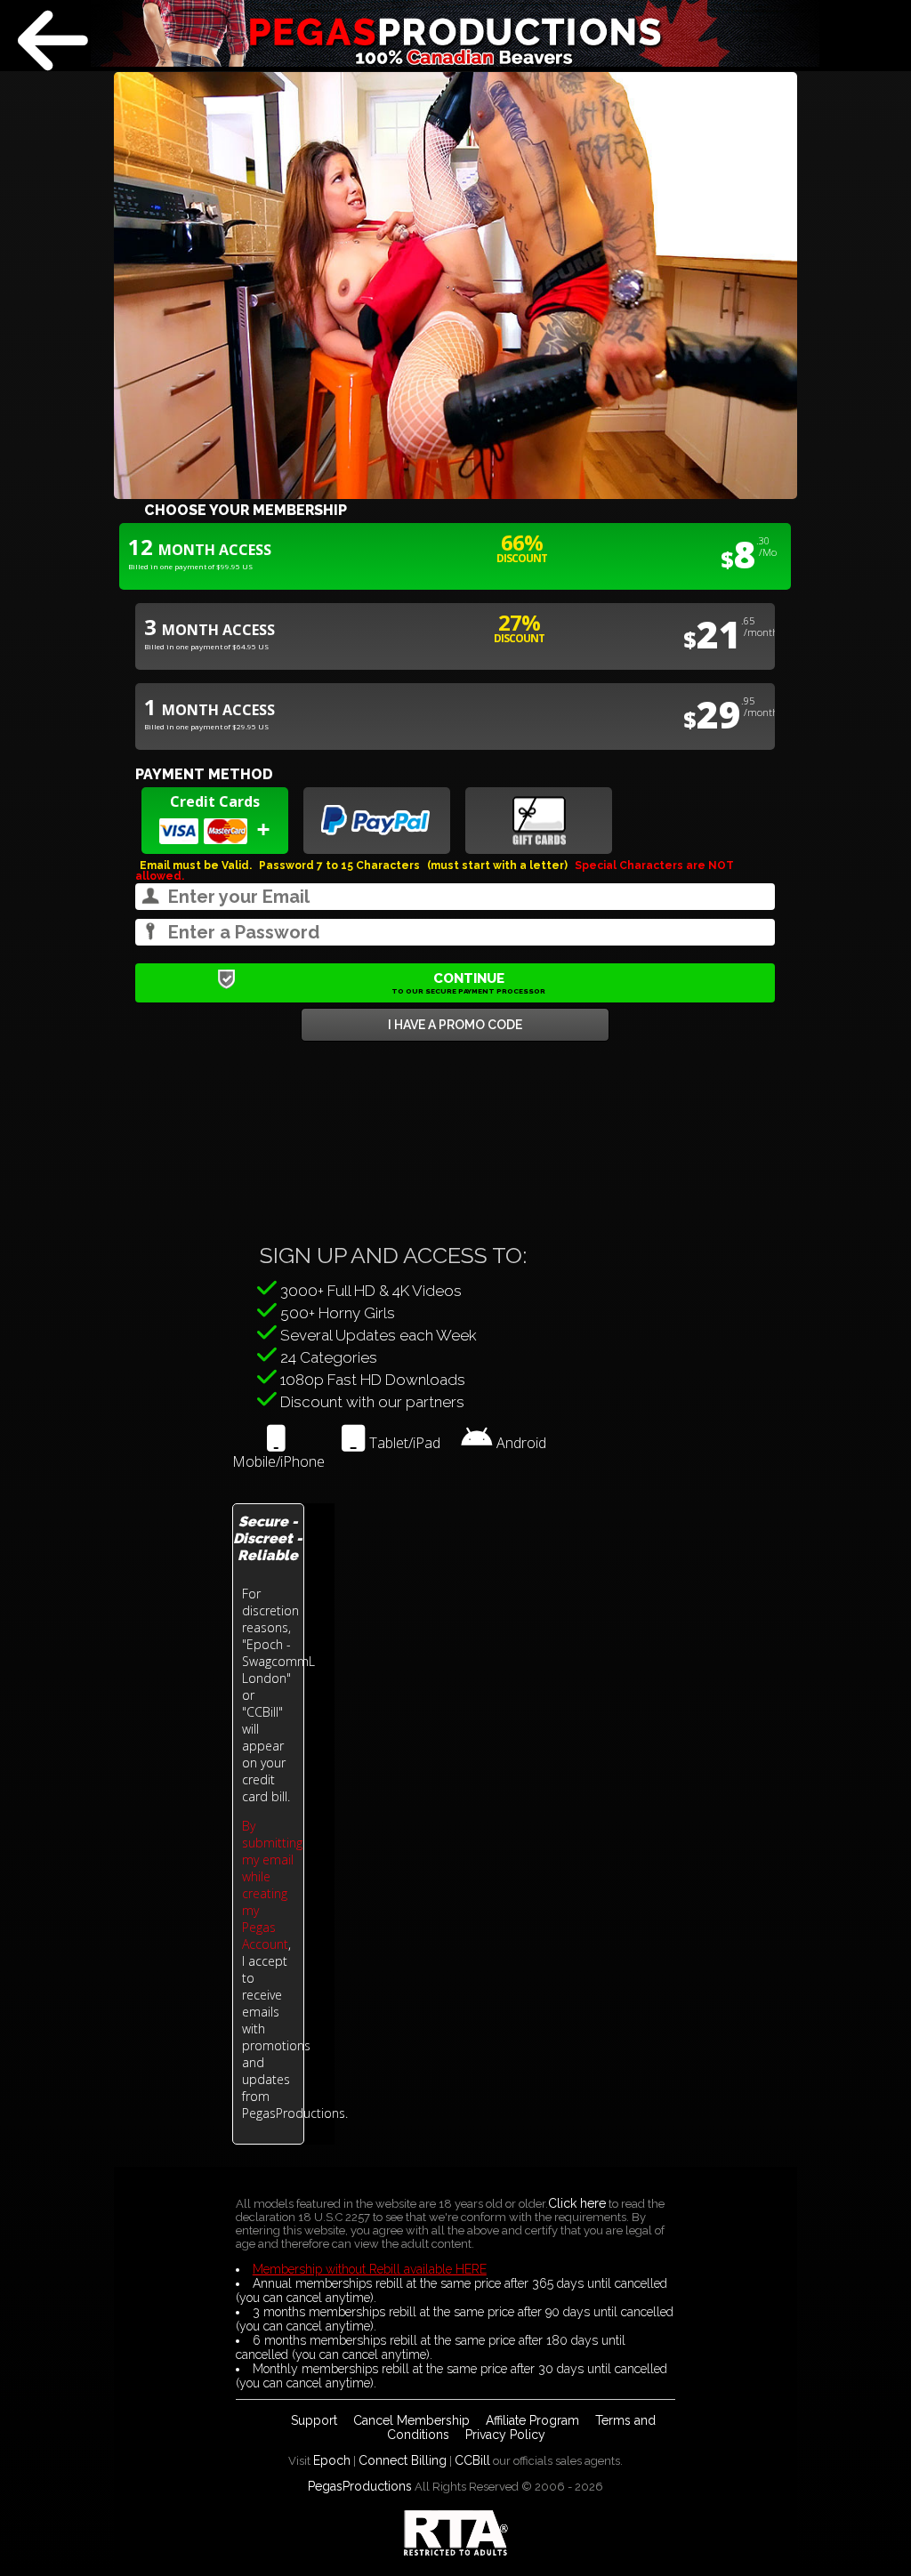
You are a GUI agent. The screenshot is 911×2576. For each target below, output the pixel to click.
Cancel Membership (411, 2420)
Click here (577, 2203)
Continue (468, 983)
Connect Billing (403, 2460)
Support (314, 2420)
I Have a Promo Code (455, 1025)
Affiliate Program (532, 2420)
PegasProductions (360, 2486)
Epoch (332, 2460)
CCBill (472, 2460)
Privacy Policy (505, 2435)
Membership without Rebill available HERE (370, 2269)
